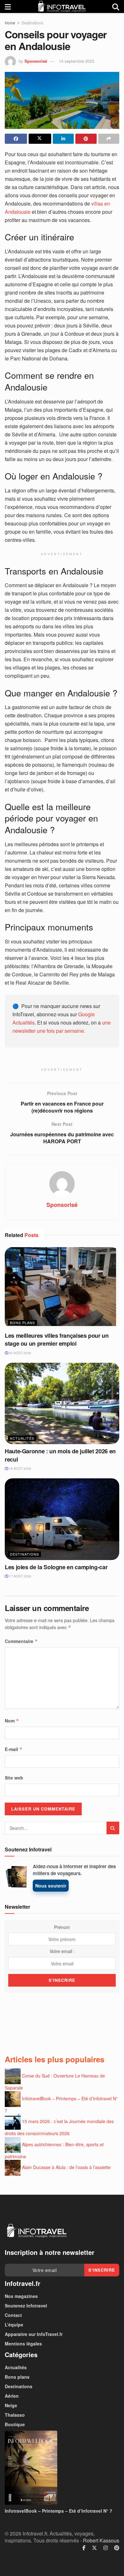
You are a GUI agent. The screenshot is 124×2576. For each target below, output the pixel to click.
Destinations (32, 23)
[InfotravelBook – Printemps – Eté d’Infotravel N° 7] (62, 2468)
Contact (13, 2315)
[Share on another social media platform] (109, 139)
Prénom (62, 1927)
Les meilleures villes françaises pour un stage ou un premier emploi (57, 1339)
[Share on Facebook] (16, 139)
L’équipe (14, 2325)
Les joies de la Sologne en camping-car (56, 1567)
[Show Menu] (8, 6)
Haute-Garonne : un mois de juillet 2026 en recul (60, 1455)
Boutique (15, 2424)
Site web (14, 1778)
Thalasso (15, 2415)
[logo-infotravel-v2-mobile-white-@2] (37, 2231)
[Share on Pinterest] (86, 139)
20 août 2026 (20, 1353)
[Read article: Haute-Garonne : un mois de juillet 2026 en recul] (62, 1403)
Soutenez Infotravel (26, 2306)
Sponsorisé (36, 61)
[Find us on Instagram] (106, 2548)
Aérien (12, 2396)
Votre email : (62, 1951)
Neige (11, 2405)
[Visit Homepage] (62, 6)
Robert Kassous (101, 2540)
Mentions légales (23, 2344)
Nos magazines (21, 2296)
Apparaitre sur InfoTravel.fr (34, 2334)
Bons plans (22, 1323)
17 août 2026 (20, 1576)
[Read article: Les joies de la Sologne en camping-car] (62, 1519)
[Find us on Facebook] (84, 2548)
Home (10, 23)
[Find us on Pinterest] (117, 2548)
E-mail (14, 1749)
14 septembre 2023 (76, 61)
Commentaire (21, 1641)
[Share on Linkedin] (63, 139)
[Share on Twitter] (40, 139)
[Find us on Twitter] (94, 2548)
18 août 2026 (20, 1469)
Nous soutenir (51, 1886)
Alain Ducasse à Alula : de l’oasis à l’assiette (66, 2167)
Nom (12, 1721)
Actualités (22, 1438)
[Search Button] (116, 6)
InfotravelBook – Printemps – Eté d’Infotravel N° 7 (59, 2511)
